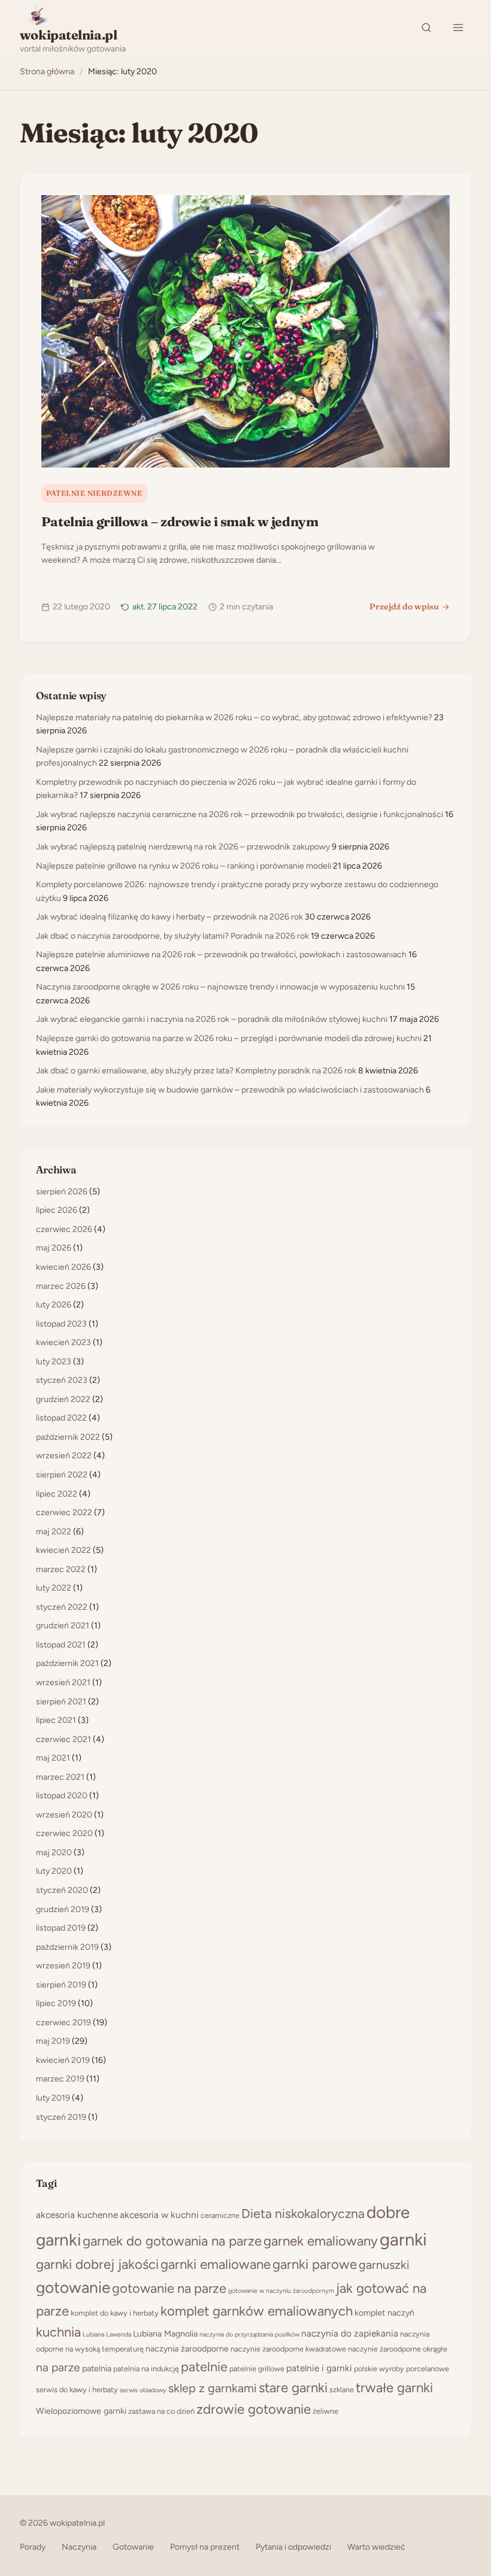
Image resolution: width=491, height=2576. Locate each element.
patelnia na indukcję (146, 2369)
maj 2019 (53, 2041)
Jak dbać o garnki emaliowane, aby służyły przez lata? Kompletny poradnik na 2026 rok (196, 1071)
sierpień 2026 (62, 1192)
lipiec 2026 (57, 1210)
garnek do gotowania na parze (172, 2241)
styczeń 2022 (62, 1607)
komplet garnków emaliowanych (257, 2311)
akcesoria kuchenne (77, 2215)
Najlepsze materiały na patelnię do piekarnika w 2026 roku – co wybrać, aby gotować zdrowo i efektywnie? (234, 717)
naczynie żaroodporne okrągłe (398, 2349)
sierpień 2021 (61, 1702)
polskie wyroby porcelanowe (401, 2369)
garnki (403, 2239)
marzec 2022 (61, 1569)
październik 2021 (67, 1663)
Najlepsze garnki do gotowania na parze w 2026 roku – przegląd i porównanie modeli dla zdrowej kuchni (229, 1038)
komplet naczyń (384, 2313)
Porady (33, 2547)
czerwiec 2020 (64, 1833)
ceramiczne (220, 2215)
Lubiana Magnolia (165, 2334)
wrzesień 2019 (63, 1966)
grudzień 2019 (63, 1909)
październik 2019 (67, 1947)
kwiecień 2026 (63, 1267)
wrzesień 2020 (64, 1815)
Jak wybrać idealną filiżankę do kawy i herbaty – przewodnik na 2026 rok (169, 917)
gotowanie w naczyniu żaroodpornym (281, 2291)
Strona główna (47, 72)
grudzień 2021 (63, 1626)
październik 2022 (68, 1437)
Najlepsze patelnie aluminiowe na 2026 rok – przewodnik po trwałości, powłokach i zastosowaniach (221, 955)
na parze (58, 2367)
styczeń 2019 (61, 2117)
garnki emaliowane (216, 2264)
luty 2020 (54, 1871)
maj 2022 (54, 1532)
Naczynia (79, 2547)
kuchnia (58, 2332)
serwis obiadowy (143, 2390)
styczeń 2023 (62, 1380)
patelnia (97, 2369)
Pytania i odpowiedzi (293, 2547)
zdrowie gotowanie (254, 2409)
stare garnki (293, 2388)
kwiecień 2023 (63, 1342)
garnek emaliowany (321, 2241)
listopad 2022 (61, 1418)
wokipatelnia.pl (69, 35)
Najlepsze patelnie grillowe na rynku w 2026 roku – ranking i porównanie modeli (184, 866)
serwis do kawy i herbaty (77, 2390)
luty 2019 (53, 2098)
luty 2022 (54, 1588)
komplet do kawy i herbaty (115, 2313)
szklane (342, 2390)
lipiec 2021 (56, 1720)
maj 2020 (54, 1853)
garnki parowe (315, 2264)
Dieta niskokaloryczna (303, 2214)
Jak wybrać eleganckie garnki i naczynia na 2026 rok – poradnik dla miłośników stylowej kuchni (212, 1019)
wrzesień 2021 (63, 1683)
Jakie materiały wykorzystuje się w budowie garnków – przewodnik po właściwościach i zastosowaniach (230, 1090)
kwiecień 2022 (63, 1550)
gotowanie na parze (169, 2288)
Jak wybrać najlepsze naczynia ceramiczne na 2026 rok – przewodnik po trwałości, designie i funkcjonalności (240, 814)
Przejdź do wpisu (404, 606)
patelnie (204, 2366)
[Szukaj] (426, 28)
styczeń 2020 (62, 1890)
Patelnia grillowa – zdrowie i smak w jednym (180, 521)
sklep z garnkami (213, 2388)
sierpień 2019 (61, 1985)
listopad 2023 (61, 1324)
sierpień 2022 (62, 1475)
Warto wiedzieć (376, 2547)
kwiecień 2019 (63, 2060)
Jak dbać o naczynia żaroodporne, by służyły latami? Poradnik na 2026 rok (172, 936)
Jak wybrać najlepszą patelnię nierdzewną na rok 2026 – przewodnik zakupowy (183, 847)
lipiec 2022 (57, 1494)
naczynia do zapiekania (350, 2333)
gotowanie (73, 2287)
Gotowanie (133, 2547)
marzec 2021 (60, 1777)
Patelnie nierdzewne (94, 493)
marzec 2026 (61, 1286)
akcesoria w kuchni (159, 2215)
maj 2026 (54, 1248)
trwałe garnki (394, 2388)
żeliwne (325, 2411)
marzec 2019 (60, 2079)
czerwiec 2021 (63, 1739)
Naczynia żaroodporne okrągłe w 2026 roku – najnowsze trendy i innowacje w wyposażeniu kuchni (220, 987)
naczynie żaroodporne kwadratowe (288, 2349)
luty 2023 (54, 1362)
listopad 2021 (61, 1645)
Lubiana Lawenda (107, 2334)
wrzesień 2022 (64, 1456)
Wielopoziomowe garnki (81, 2411)
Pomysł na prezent (205, 2547)
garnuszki (384, 2265)
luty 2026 (54, 1305)
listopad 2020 (62, 1796)
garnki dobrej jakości (97, 2264)
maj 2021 (53, 1758)
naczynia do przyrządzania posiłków (249, 2334)
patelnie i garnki (319, 2368)
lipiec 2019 (56, 2003)
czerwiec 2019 (63, 2023)
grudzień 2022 (63, 1399)
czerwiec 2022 (64, 1512)
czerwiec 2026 (64, 1229)
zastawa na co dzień (161, 2411)
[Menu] (458, 28)
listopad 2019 (61, 1928)
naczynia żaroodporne (187, 2349)
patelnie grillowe (257, 2369)
